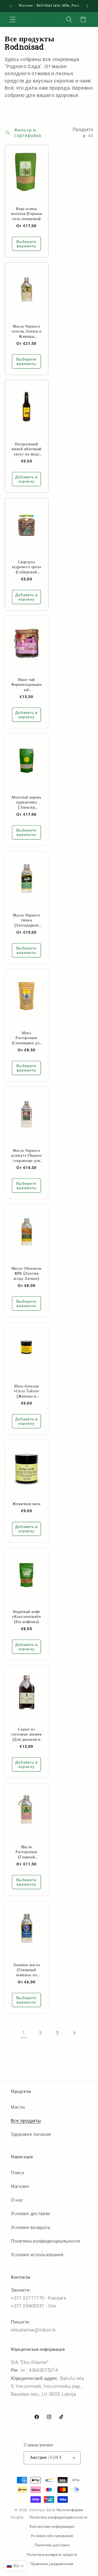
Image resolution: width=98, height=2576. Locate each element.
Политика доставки (52, 2545)
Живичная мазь (27, 1504)
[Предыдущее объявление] (11, 6)
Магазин (20, 2186)
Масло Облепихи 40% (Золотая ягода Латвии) (27, 1273)
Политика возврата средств (52, 2555)
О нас (17, 2200)
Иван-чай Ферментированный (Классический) (26, 685)
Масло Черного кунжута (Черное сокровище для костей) (27, 1155)
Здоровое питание (31, 2134)
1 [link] (24, 2033)
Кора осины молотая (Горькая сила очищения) (27, 214)
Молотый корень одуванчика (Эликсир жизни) (26, 802)
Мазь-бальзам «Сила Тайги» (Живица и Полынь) (27, 1391)
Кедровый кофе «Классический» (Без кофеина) (26, 1617)
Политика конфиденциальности (45, 2241)
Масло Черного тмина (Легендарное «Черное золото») (27, 920)
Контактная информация (52, 2527)
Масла (18, 2107)
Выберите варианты (27, 244)
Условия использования (37, 2255)
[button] (13, 19)
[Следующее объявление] (87, 6)
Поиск (17, 2173)
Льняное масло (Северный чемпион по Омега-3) (27, 1970)
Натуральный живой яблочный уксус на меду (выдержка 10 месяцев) (27, 449)
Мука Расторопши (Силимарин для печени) (27, 1038)
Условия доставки (30, 2214)
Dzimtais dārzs (42, 2510)
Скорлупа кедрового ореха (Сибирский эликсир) (27, 567)
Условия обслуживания (52, 2536)
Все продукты (26, 2121)
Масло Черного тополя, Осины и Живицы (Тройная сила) (27, 331)
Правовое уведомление (52, 2564)
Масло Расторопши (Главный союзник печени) (27, 1852)
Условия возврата (31, 2228)
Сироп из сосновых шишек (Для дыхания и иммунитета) (26, 1734)
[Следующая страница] (74, 2033)
